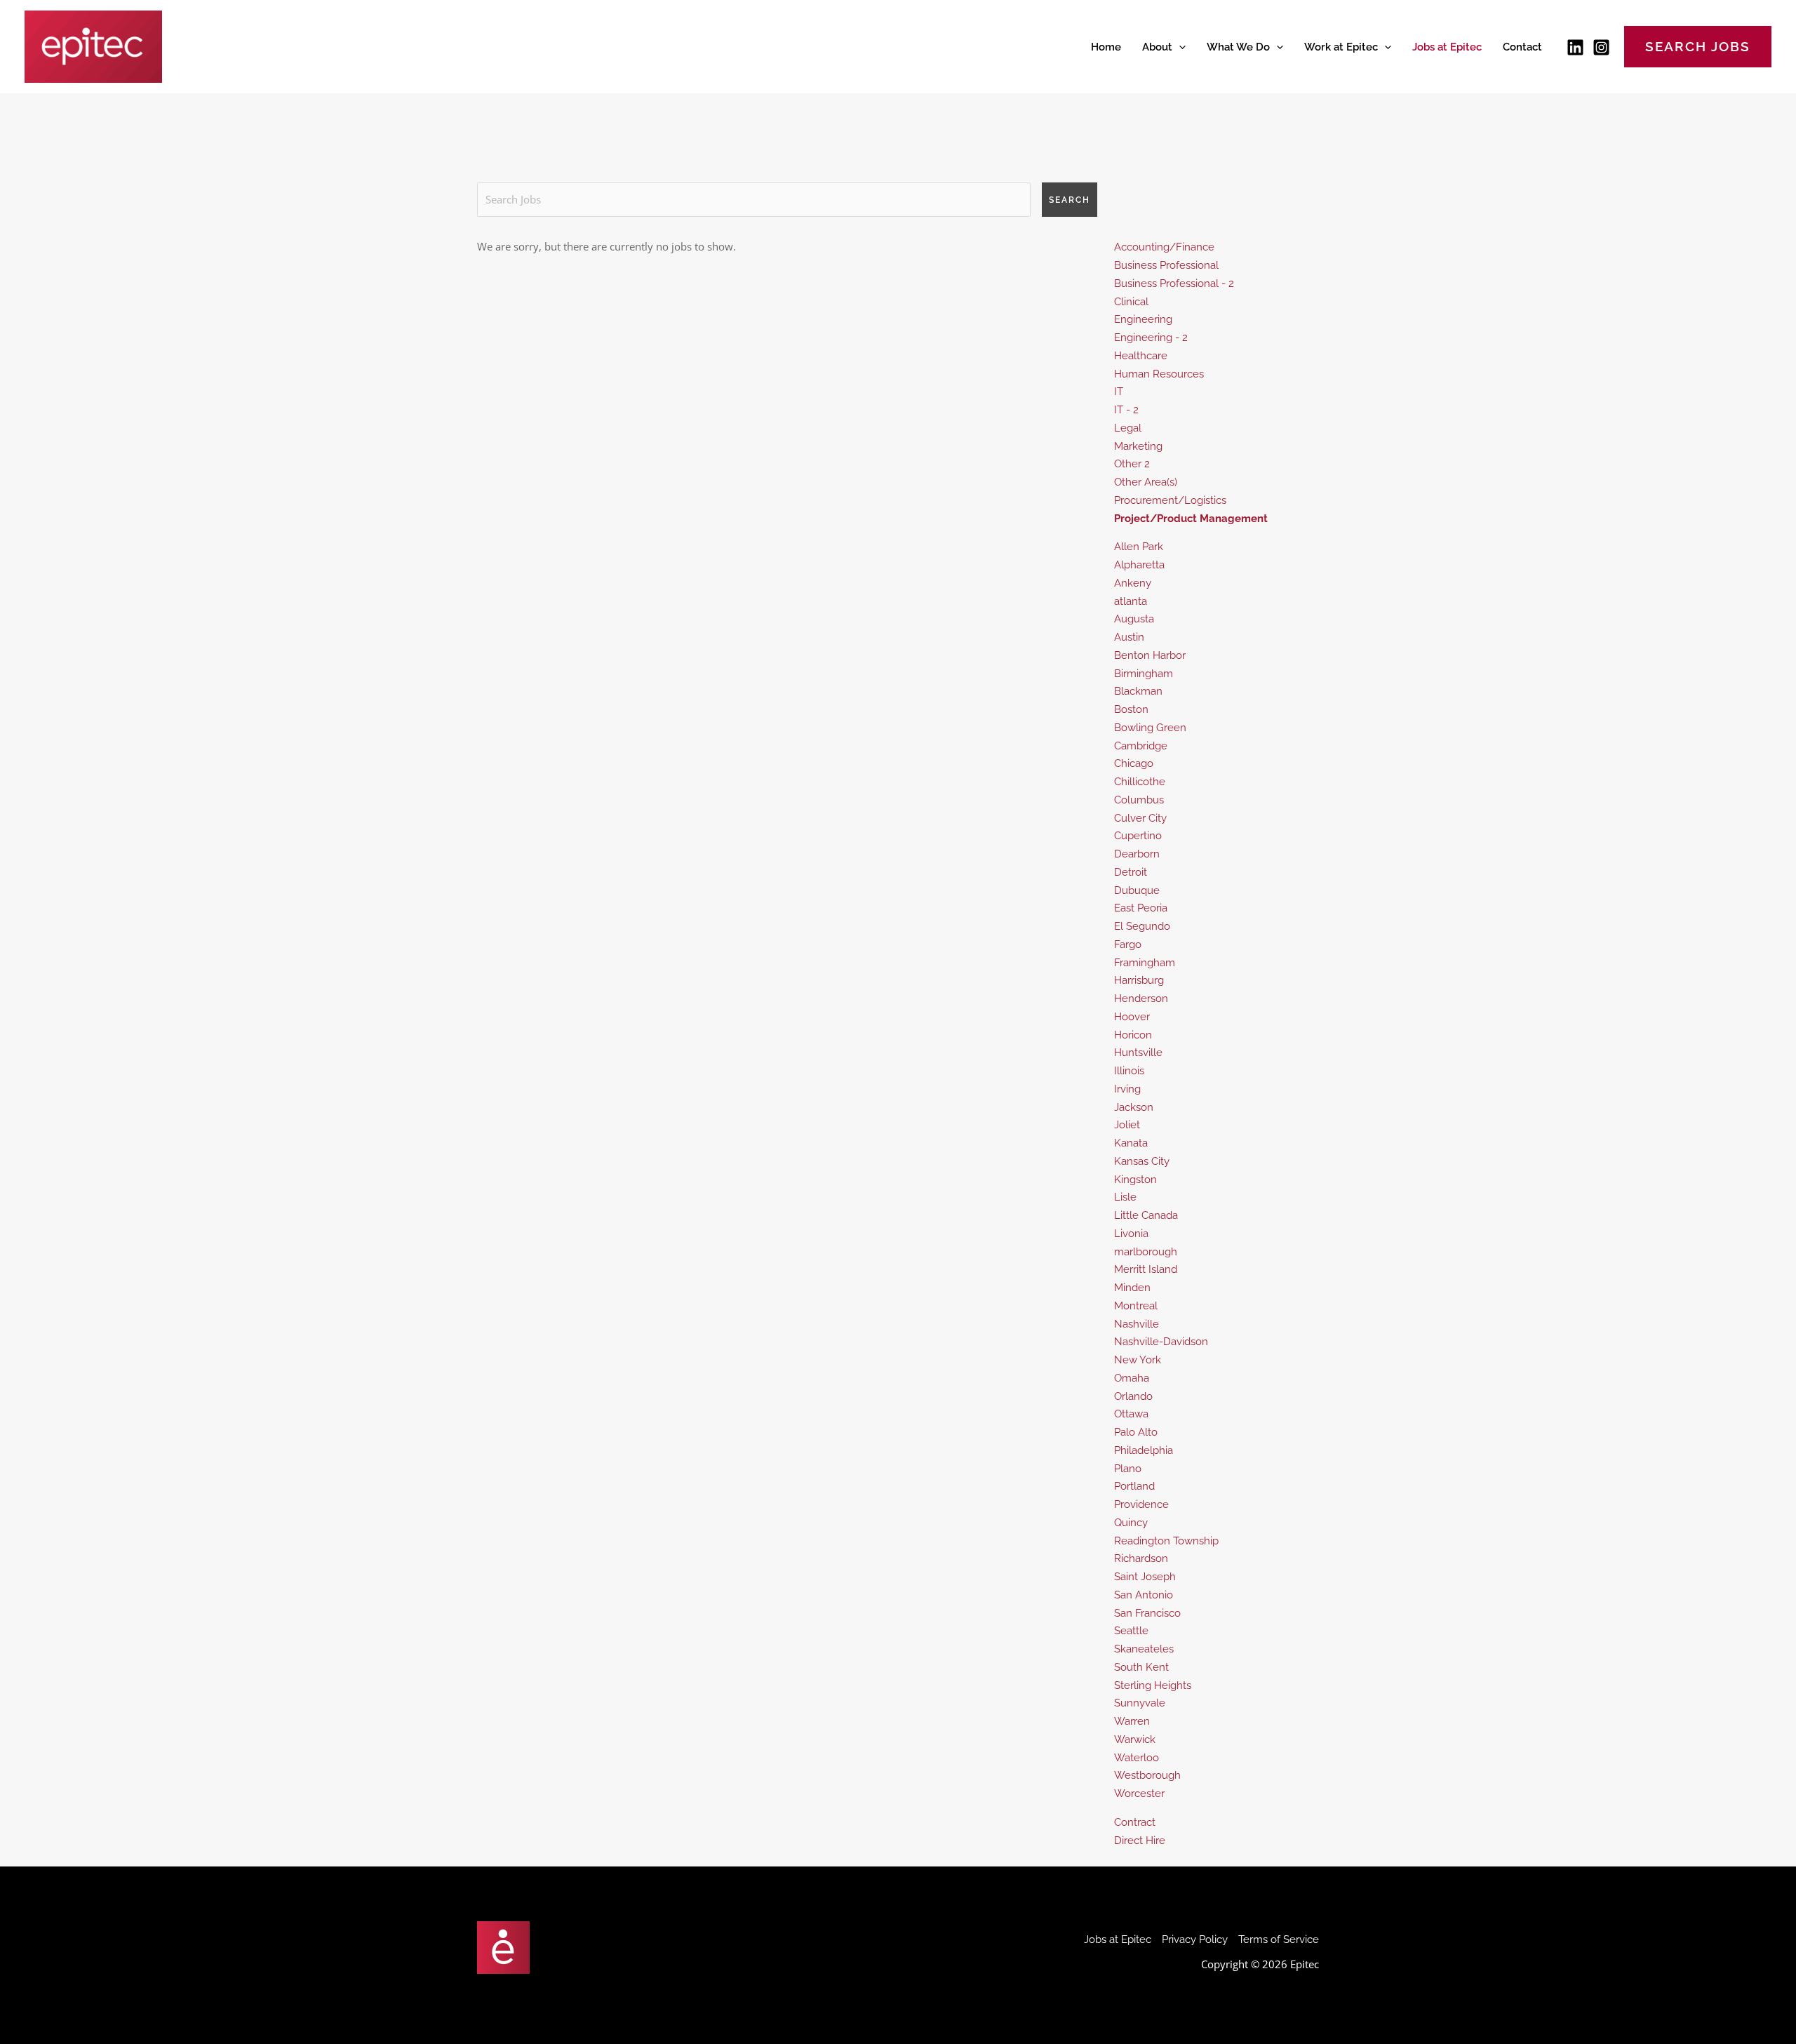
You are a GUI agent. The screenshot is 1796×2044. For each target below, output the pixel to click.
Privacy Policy (1195, 1939)
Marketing (1138, 446)
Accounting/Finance (1164, 247)
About (1157, 47)
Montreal (1136, 1306)
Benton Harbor (1150, 655)
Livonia (1131, 1234)
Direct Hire (1140, 1841)
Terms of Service (1279, 1939)
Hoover (1132, 1017)
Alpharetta (1139, 565)
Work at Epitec (1341, 47)
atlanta (1131, 601)
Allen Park (1139, 547)
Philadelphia (1144, 1450)
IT (1119, 392)
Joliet (1127, 1125)
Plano (1128, 1469)
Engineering (1143, 319)
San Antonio (1144, 1595)
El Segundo (1142, 926)
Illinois (1129, 1071)
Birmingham (1144, 674)
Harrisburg (1139, 980)
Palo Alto (1136, 1432)
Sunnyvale (1140, 1703)
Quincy (1131, 1523)
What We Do (1238, 47)
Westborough (1147, 1775)
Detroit (1131, 872)
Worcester (1139, 1793)
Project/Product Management (1191, 519)
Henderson (1141, 998)
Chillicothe (1140, 782)
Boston (1131, 709)
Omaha (1132, 1378)
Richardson (1141, 1558)
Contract (1135, 1822)
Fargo (1128, 944)
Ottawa (1131, 1414)
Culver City (1140, 818)
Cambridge (1141, 746)
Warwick (1135, 1739)
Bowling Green (1150, 728)
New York (1138, 1360)
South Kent (1141, 1667)
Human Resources (1159, 374)
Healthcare (1141, 356)
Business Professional (1166, 265)
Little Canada (1146, 1215)
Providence (1141, 1504)
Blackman (1138, 691)
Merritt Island (1146, 1269)
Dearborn (1137, 854)
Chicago (1134, 763)
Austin (1129, 637)
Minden (1132, 1288)
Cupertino (1138, 836)
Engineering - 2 (1151, 338)
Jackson (1134, 1107)
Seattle (1131, 1631)
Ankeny (1133, 583)
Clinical (1131, 302)
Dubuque (1137, 890)
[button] (1179, 47)
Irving (1127, 1089)
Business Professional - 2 (1174, 283)
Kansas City (1142, 1161)
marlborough (1146, 1252)
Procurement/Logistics (1170, 500)
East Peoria (1141, 908)
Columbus (1139, 800)
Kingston (1135, 1180)
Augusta (1134, 619)
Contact (1522, 47)
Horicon (1133, 1035)
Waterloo (1137, 1758)
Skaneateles (1144, 1649)
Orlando (1133, 1396)
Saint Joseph (1145, 1577)
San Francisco (1147, 1613)
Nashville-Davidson (1161, 1342)
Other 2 (1132, 464)
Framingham (1145, 963)
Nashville (1137, 1324)
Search (1070, 200)
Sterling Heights (1153, 1685)
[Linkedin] (1575, 47)
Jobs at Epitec (1447, 47)
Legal (1128, 428)
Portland (1134, 1486)
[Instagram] (1601, 47)
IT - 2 (1126, 410)
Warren (1132, 1721)
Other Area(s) (1146, 482)
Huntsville (1138, 1053)
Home (1106, 47)
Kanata (1131, 1143)
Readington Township (1166, 1541)
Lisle (1125, 1197)
